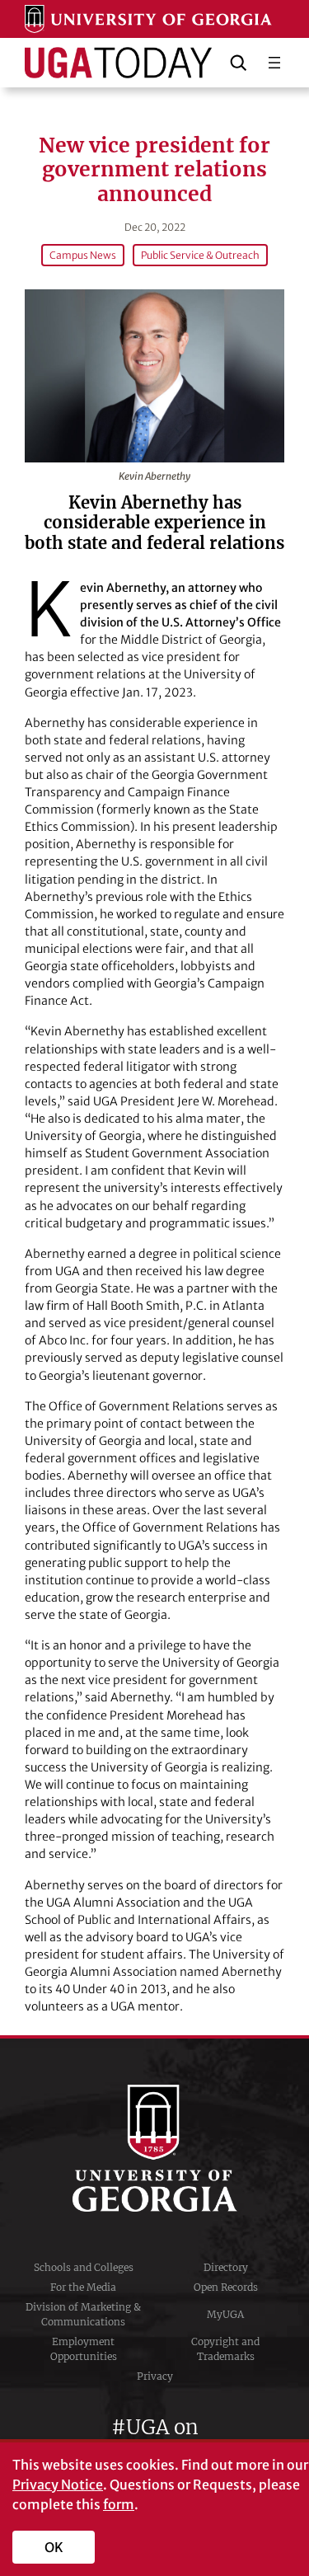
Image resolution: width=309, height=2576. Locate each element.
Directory (226, 2267)
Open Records (226, 2287)
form (119, 2504)
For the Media (83, 2287)
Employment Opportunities (84, 2349)
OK (54, 2547)
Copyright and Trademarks (225, 2349)
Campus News (83, 255)
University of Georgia (155, 2148)
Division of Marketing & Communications (83, 2314)
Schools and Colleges (84, 2267)
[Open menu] (274, 63)
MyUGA (225, 2314)
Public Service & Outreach (200, 255)
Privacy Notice (58, 2485)
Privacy (155, 2376)
